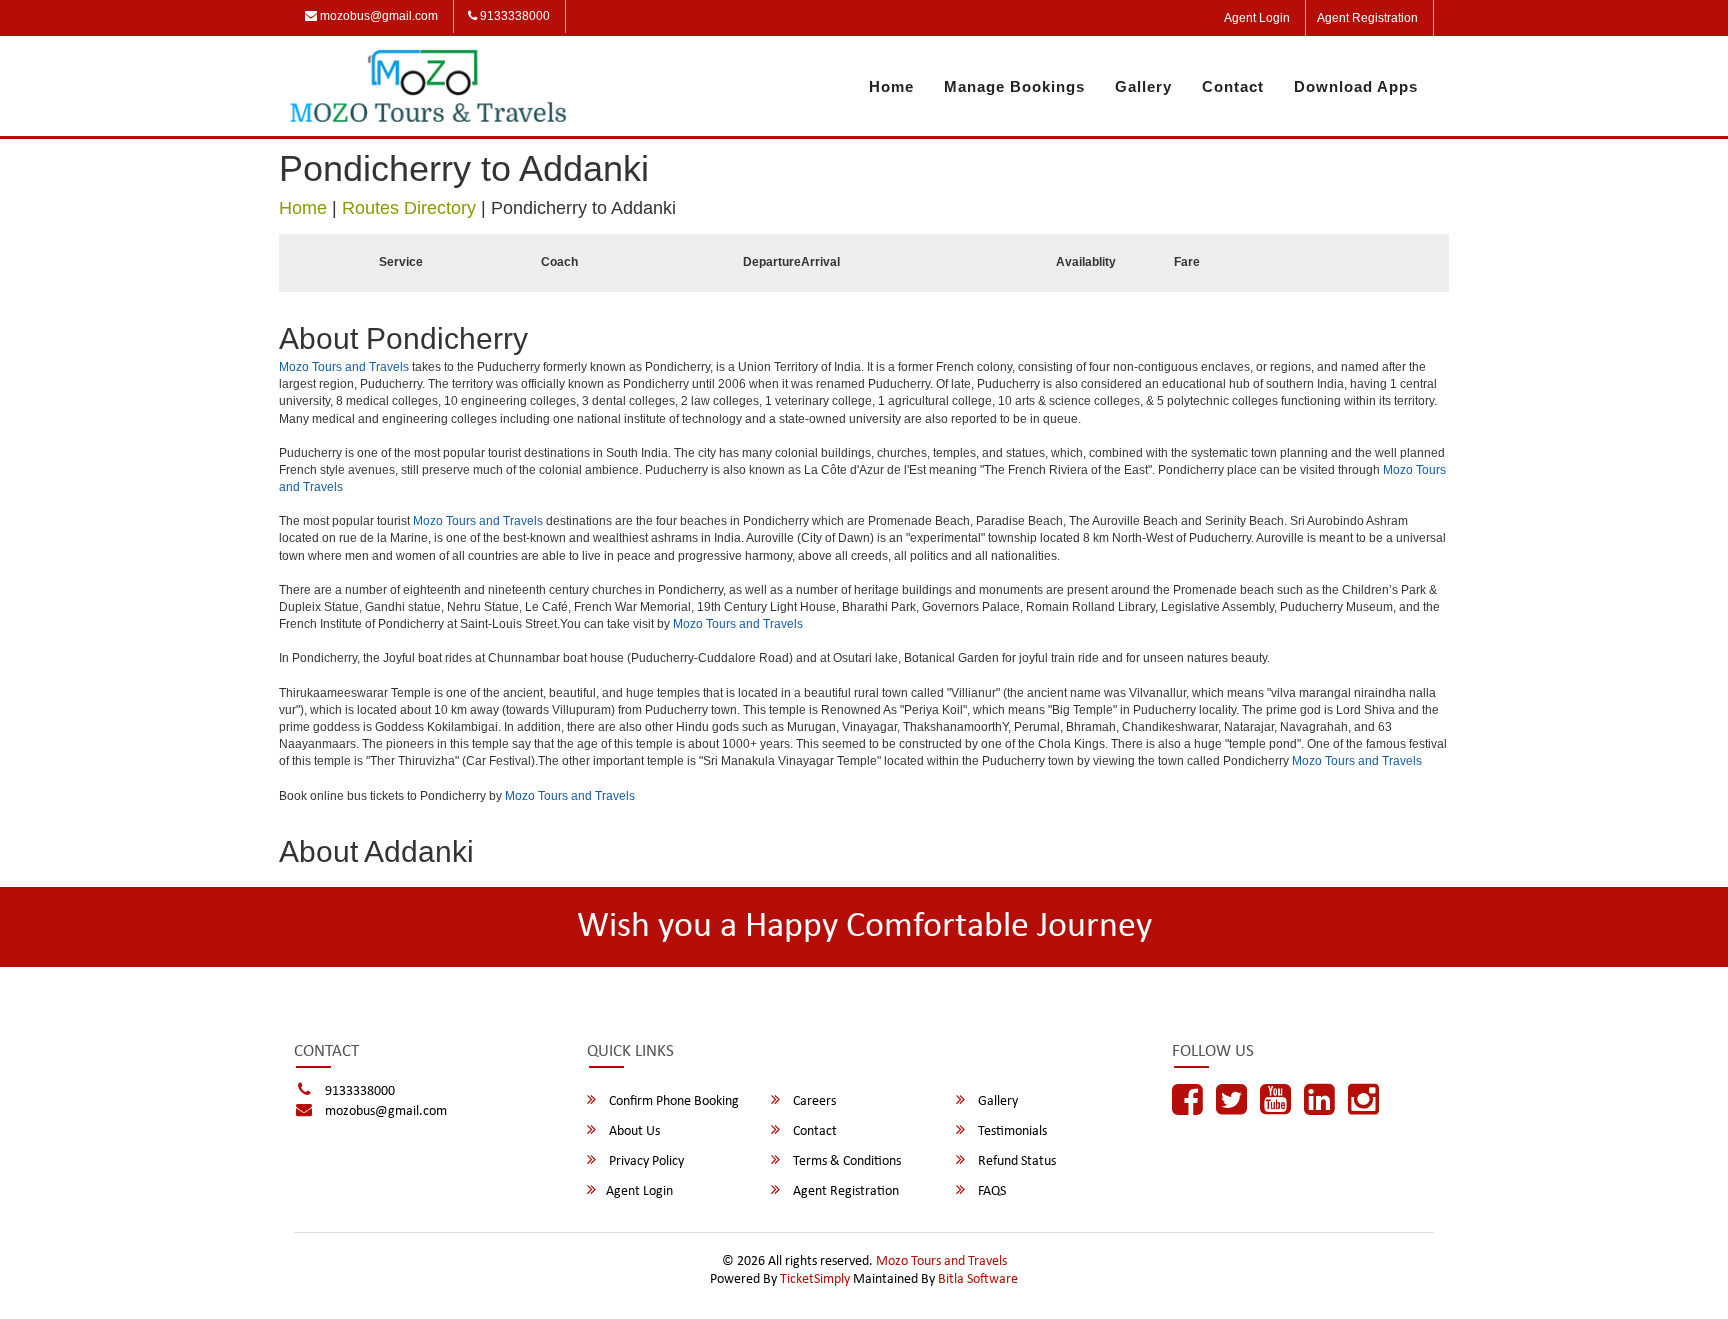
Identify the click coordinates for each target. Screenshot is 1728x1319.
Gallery (1143, 86)
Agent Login (1257, 18)
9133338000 (513, 16)
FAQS (990, 1191)
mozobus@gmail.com (377, 16)
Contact (1233, 86)
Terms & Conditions (845, 1161)
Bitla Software (978, 1279)
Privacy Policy (645, 1161)
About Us (633, 1131)
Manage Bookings (1014, 86)
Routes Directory (409, 208)
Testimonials (1011, 1131)
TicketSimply (815, 1279)
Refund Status (1015, 1161)
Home (891, 86)
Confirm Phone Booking (672, 1101)
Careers (813, 1101)
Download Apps (1356, 86)
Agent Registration (1367, 18)
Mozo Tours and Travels (344, 367)
